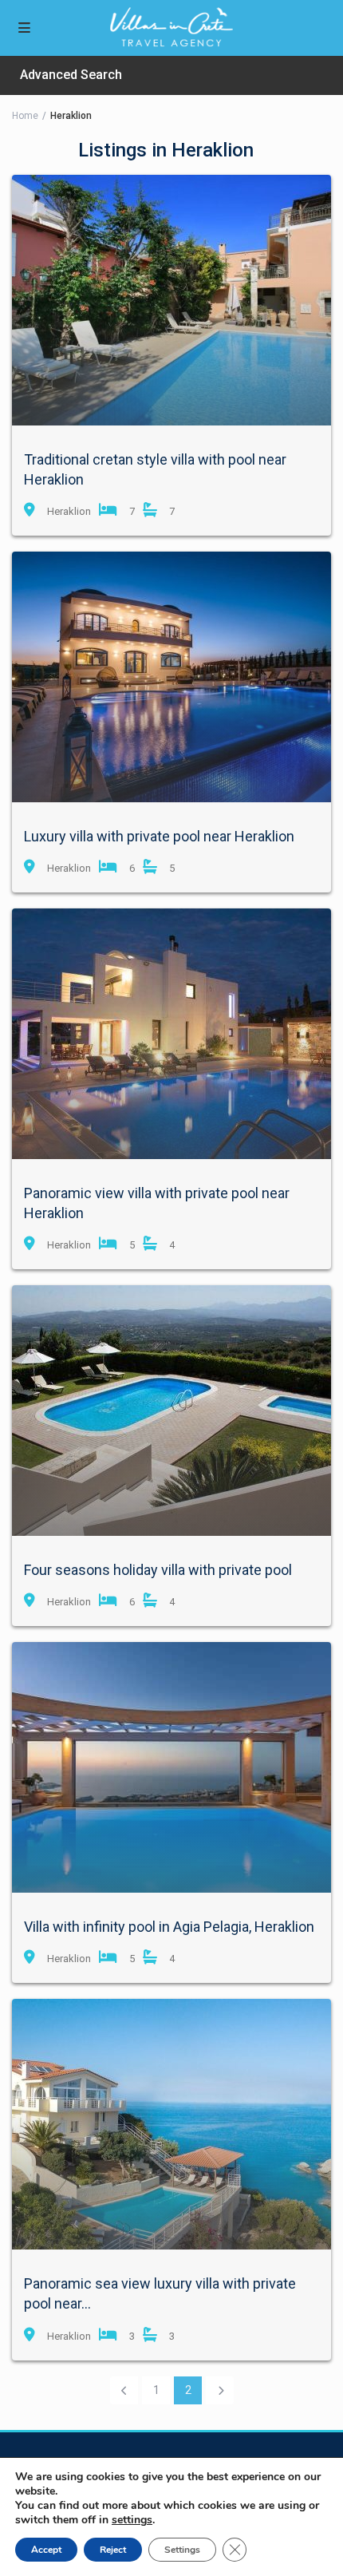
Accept (46, 2550)
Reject (113, 2550)
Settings (182, 2550)
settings (132, 2520)
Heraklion (69, 511)
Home (25, 116)
